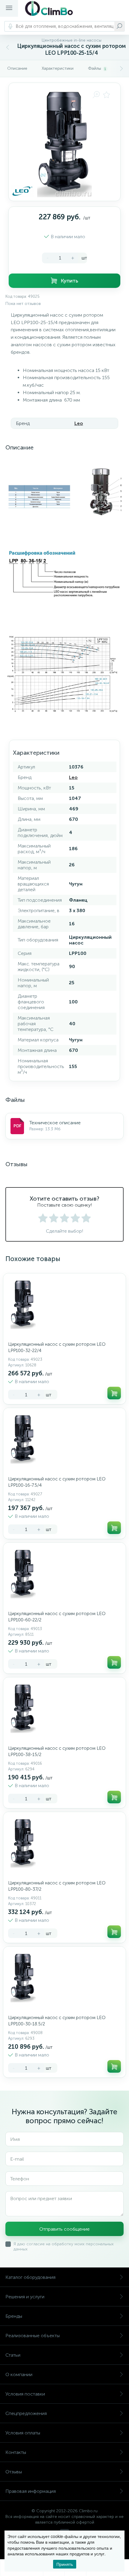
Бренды (14, 2316)
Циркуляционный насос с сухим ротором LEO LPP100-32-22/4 (57, 1347)
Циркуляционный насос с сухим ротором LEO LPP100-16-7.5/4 (57, 1482)
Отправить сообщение (64, 2229)
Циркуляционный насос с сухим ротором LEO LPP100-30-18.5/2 (57, 2021)
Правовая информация (31, 2491)
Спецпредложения (26, 2413)
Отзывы (14, 2472)
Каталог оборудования (30, 2277)
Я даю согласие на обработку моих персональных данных (64, 2247)
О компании (19, 2374)
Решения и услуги (25, 2297)
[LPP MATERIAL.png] (64, 492)
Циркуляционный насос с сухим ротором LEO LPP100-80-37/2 (57, 1886)
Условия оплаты (23, 2433)
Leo (79, 423)
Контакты (16, 2452)
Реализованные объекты (33, 2336)
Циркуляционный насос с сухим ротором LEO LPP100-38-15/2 (57, 1751)
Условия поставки (25, 2394)
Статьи (13, 2355)
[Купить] (114, 1393)
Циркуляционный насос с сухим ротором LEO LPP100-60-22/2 (57, 1617)
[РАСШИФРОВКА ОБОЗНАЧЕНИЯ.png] (64, 574)
